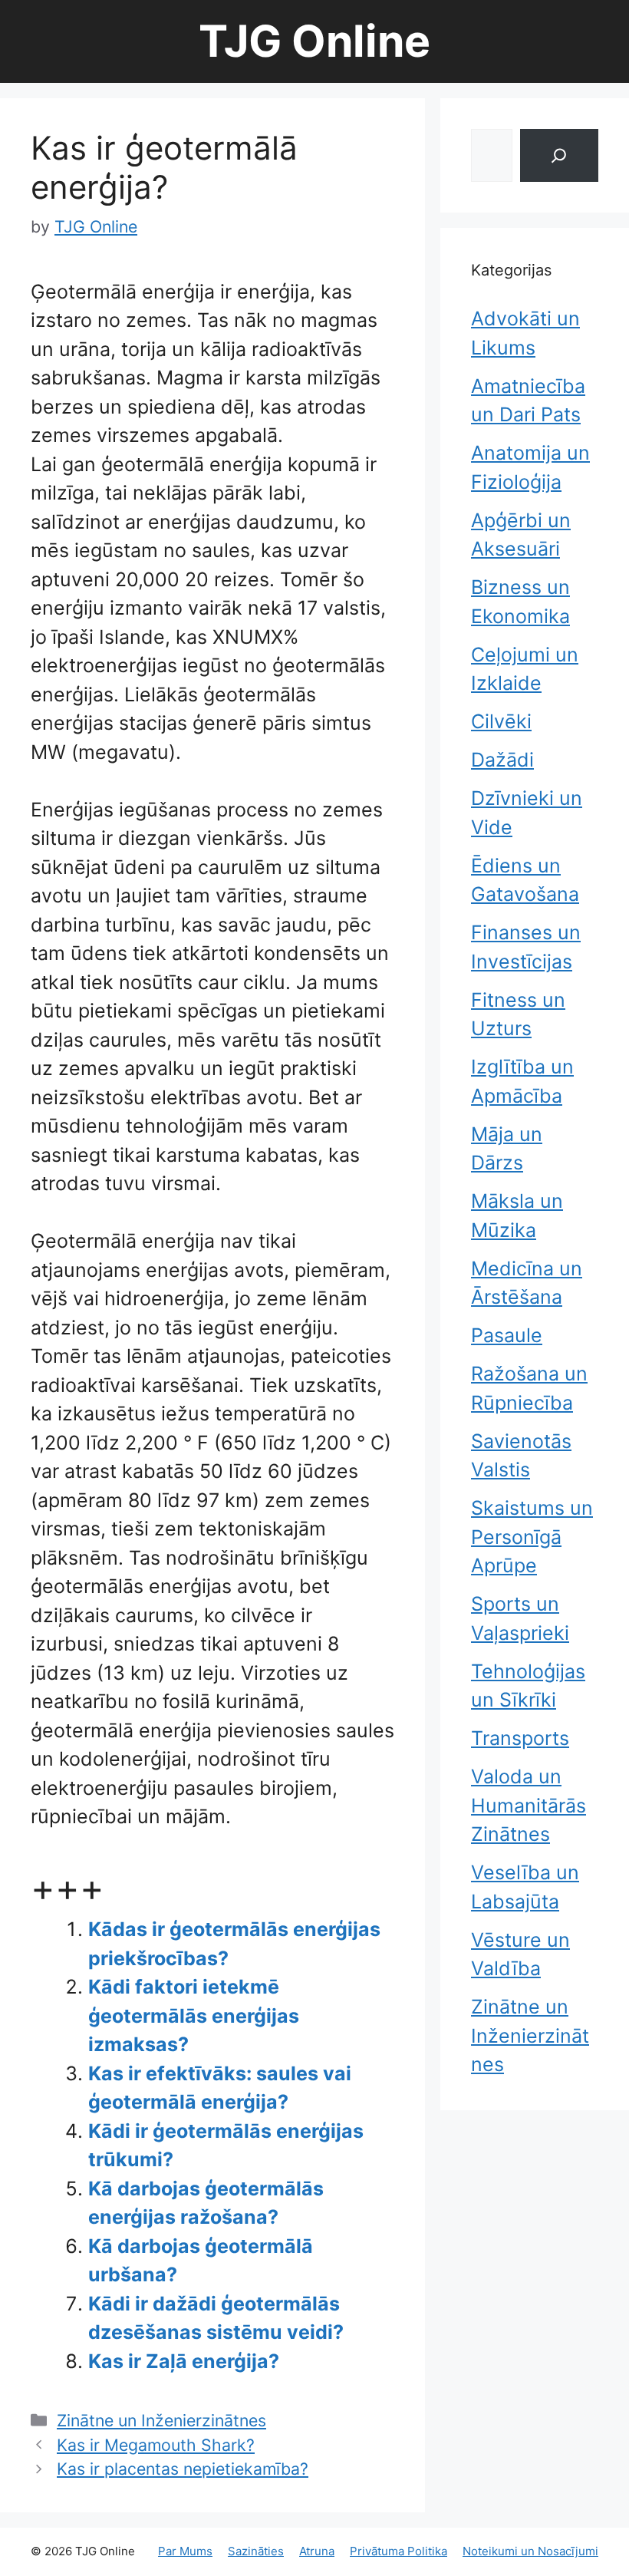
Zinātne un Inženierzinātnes (161, 2420)
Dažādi (502, 760)
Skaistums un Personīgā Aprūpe (532, 1537)
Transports (520, 1738)
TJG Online (314, 41)
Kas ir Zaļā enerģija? (184, 2361)
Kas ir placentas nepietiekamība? (183, 2469)
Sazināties (256, 2551)
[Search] (559, 155)
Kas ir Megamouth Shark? (156, 2445)
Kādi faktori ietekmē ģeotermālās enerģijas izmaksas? (194, 2015)
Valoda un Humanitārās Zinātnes (529, 1805)
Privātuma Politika (398, 2551)
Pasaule (507, 1335)
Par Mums (185, 2551)
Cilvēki (501, 721)
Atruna (317, 2551)
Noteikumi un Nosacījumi (530, 2551)
